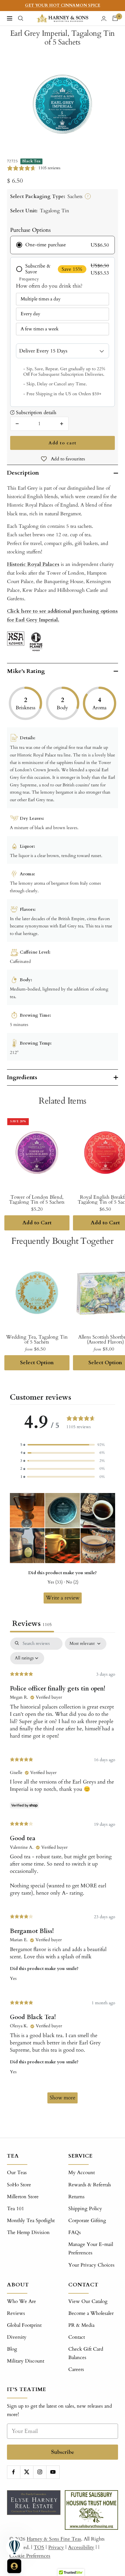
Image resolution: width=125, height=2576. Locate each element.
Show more (63, 2098)
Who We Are (22, 2301)
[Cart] (115, 18)
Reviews (16, 2313)
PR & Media (81, 2325)
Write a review (63, 1598)
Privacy (56, 2547)
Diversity (17, 2337)
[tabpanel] (63, 1873)
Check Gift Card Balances (86, 2353)
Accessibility (81, 2547)
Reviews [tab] (32, 1624)
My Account (82, 2173)
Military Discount (26, 2361)
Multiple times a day (41, 299)
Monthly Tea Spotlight (31, 2220)
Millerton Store (23, 2197)
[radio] (62, 245)
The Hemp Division (28, 2232)
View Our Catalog (88, 2301)
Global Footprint (24, 2325)
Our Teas (17, 2173)
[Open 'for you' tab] (14, 2566)
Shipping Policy (85, 2209)
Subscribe (63, 2452)
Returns (76, 2197)
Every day (30, 314)
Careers (76, 2369)
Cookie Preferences (30, 2556)
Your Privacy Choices (91, 2265)
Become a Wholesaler (91, 2313)
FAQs (75, 2232)
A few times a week (40, 329)
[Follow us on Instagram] (40, 2472)
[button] (63, 1445)
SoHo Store (19, 2185)
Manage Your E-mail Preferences (91, 2249)
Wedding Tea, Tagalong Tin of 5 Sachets (37, 1339)
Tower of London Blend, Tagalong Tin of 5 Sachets (37, 1200)
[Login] (104, 18)
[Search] (21, 18)
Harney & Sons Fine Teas (54, 2539)
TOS (39, 2547)
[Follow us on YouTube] (53, 2472)
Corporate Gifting (87, 2220)
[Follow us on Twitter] (27, 2472)
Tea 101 (16, 2209)
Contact (77, 2337)
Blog (12, 2349)
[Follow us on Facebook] (14, 2472)
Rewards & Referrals (90, 2185)
